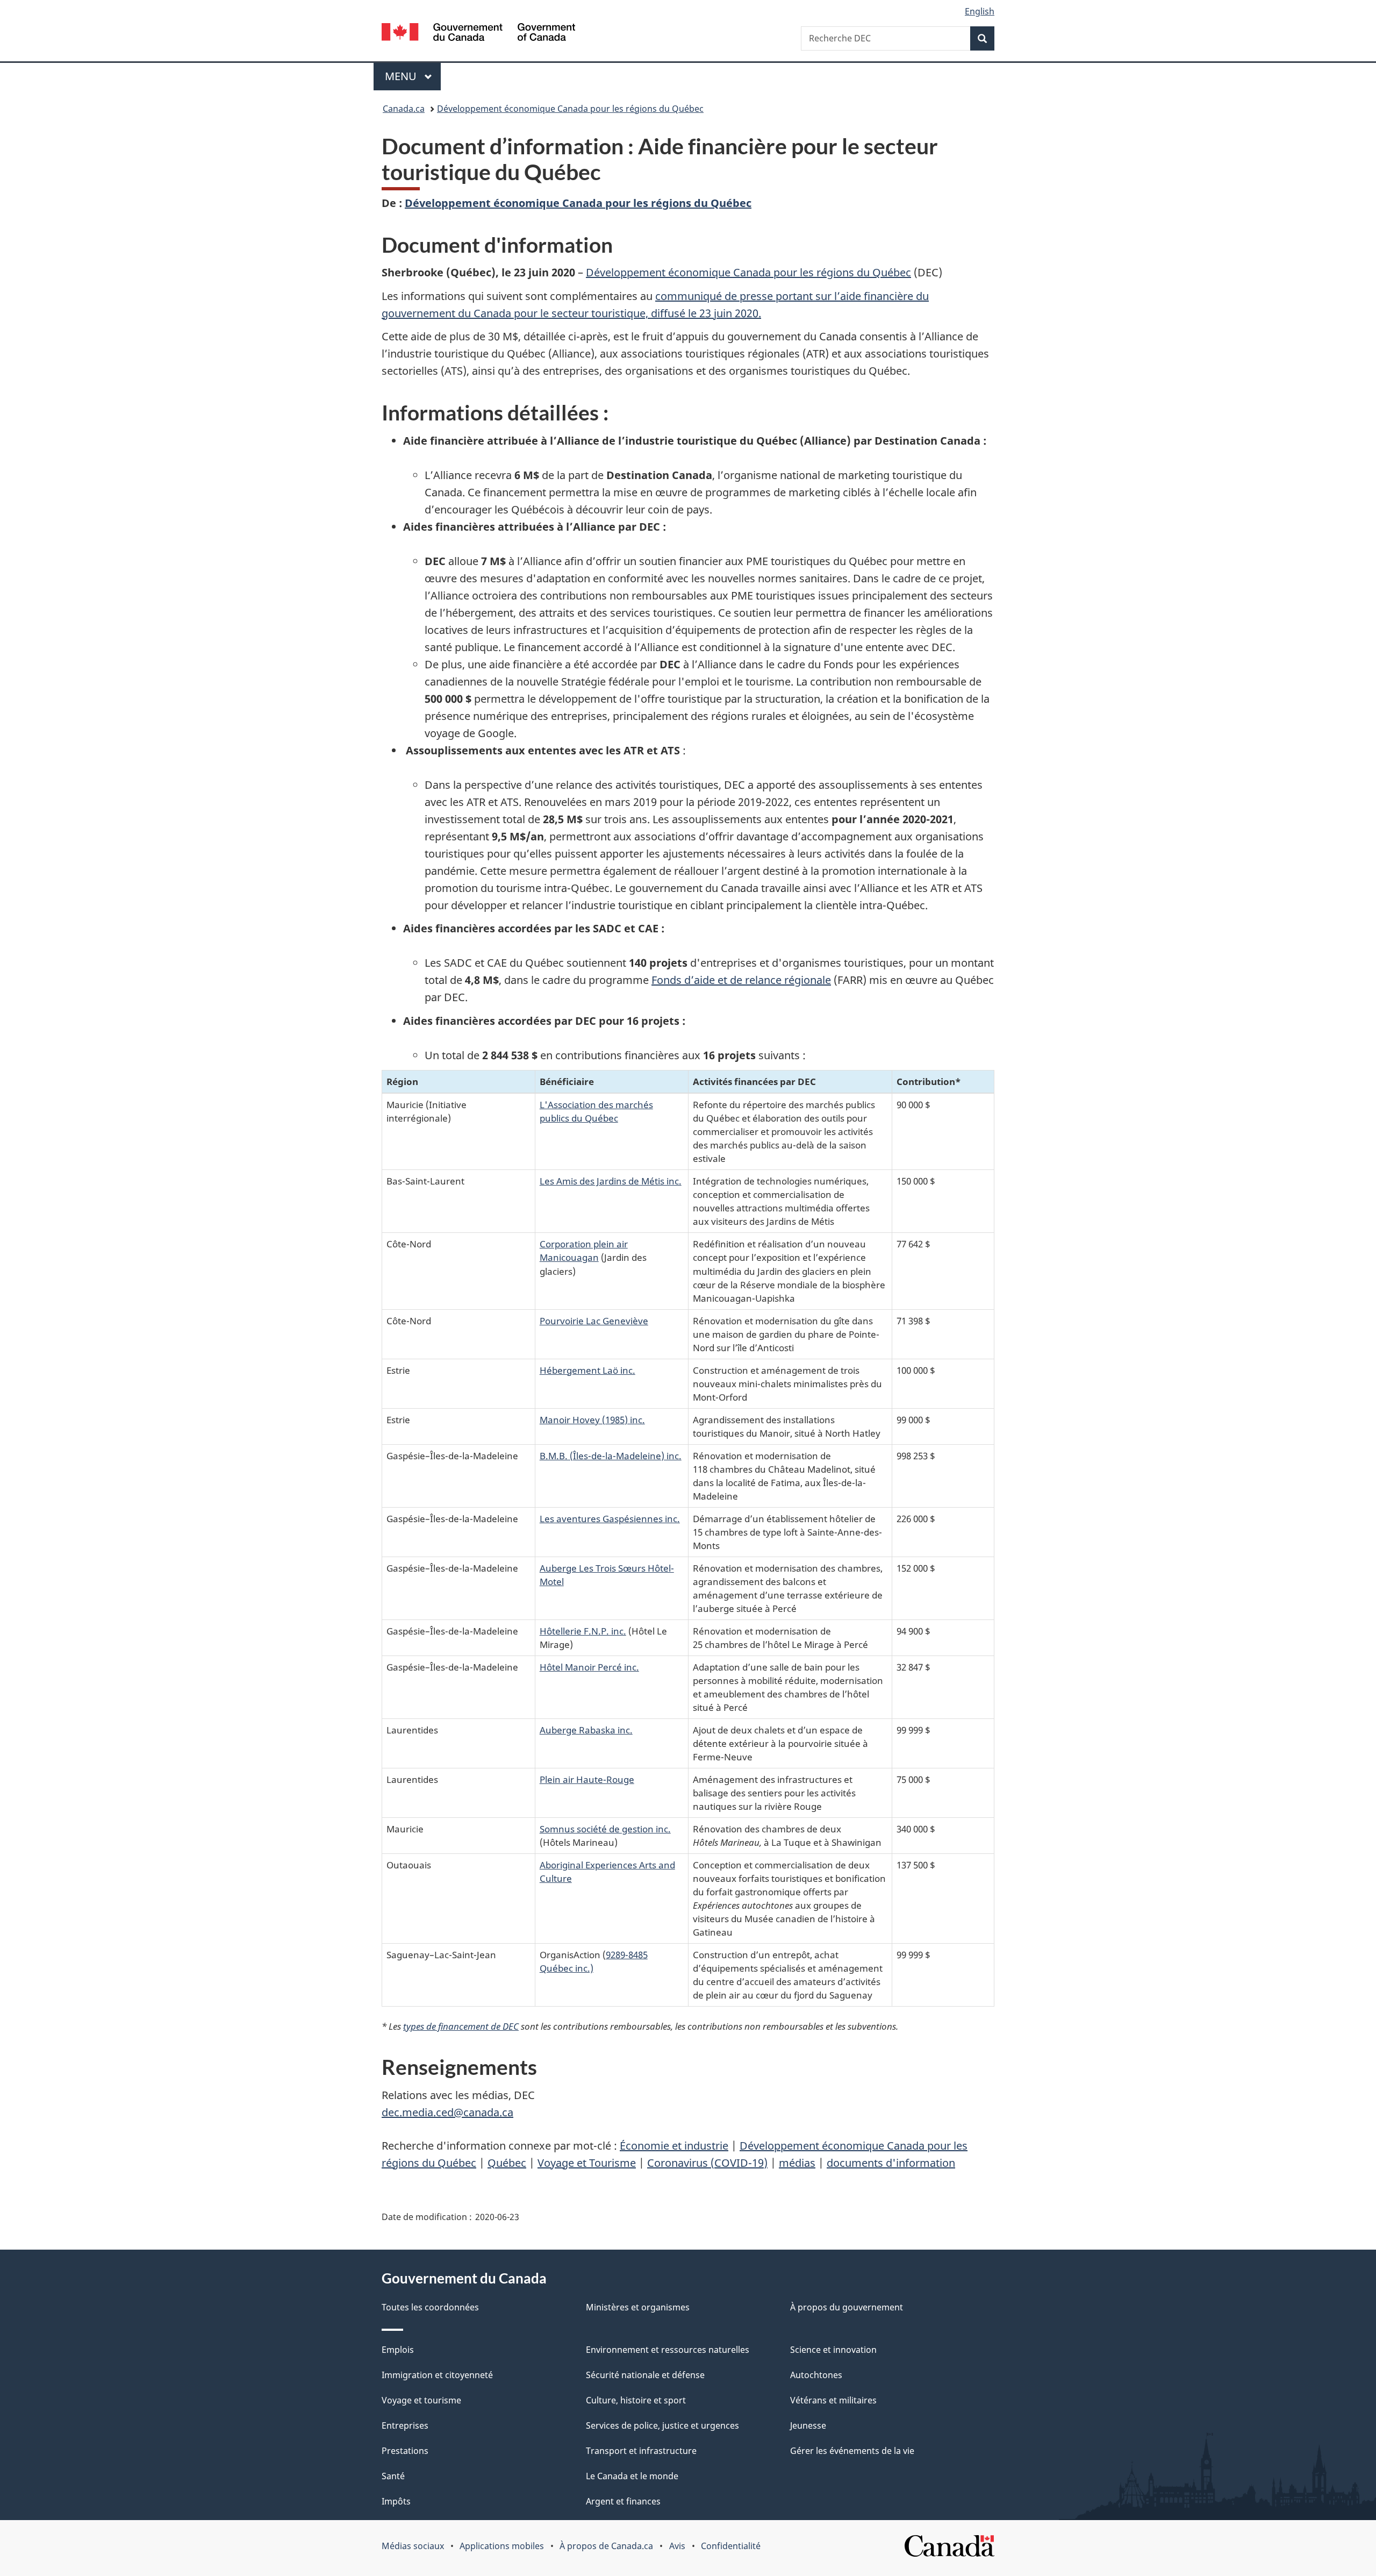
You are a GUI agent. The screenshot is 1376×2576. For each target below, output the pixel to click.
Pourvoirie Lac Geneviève (594, 1321)
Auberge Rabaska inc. (586, 1730)
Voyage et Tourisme (587, 2163)
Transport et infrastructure (641, 2451)
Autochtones (816, 2375)
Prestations (405, 2451)
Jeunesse (808, 2425)
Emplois (398, 2350)
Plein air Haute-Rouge (587, 1779)
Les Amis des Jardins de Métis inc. (611, 1181)
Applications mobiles (502, 2546)
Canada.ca (404, 109)
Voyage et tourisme (421, 2400)
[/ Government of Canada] (478, 34)
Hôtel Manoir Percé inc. (589, 1667)
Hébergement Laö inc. (587, 1370)
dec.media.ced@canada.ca (447, 2112)
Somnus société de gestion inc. (605, 1829)
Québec (507, 2163)
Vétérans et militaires (833, 2400)
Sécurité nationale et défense (645, 2375)
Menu (413, 76)
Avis (677, 2546)
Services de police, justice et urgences (662, 2425)
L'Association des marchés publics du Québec (596, 1111)
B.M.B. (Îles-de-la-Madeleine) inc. (611, 1455)
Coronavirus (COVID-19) (707, 2163)
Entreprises (405, 2425)
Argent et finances (623, 2501)
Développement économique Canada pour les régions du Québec (570, 109)
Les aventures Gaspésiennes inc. (610, 1518)
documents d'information (891, 2163)
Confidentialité (731, 2546)
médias (797, 2163)
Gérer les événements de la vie (852, 2451)
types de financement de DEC (461, 2026)
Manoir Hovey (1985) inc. (592, 1419)
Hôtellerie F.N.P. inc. (583, 1631)
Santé (393, 2476)
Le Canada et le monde (632, 2476)
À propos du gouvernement (847, 2307)
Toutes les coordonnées (430, 2307)
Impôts (396, 2501)
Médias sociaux (413, 2546)
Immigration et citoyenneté (437, 2375)
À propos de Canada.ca (606, 2546)
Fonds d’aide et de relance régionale (741, 980)
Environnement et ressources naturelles (668, 2350)
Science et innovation (833, 2350)
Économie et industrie (674, 2146)
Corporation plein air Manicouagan (584, 1250)
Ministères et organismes (638, 2307)
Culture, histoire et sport (636, 2400)
